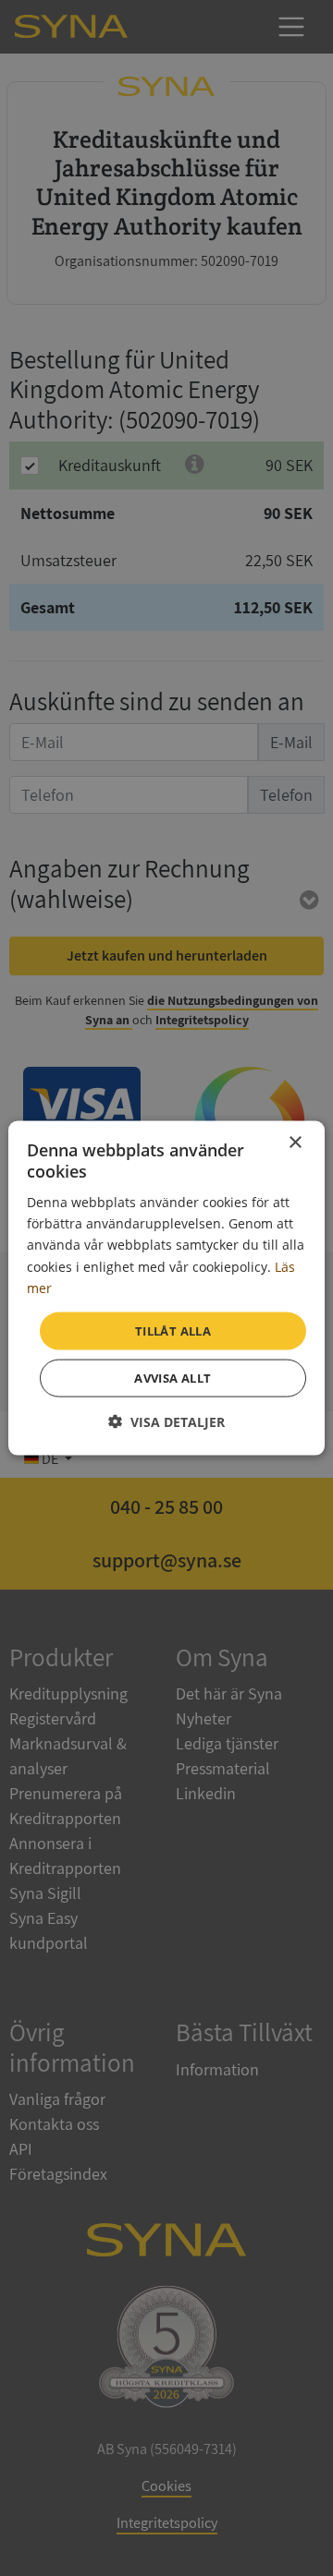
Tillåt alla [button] (173, 1330)
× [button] (295, 1142)
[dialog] (166, 1288)
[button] (166, 1422)
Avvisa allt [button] (173, 1378)
